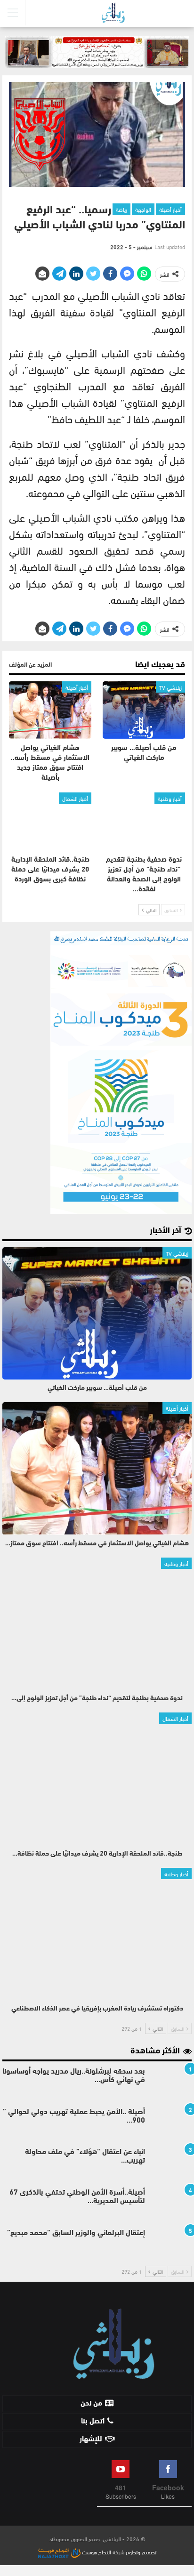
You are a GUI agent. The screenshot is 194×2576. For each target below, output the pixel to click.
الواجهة (143, 209)
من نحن (91, 2404)
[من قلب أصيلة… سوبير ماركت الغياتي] (144, 710)
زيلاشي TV (170, 687)
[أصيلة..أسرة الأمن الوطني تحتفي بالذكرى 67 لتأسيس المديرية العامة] (171, 2204)
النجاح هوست (96, 2552)
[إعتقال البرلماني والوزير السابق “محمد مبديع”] (171, 2244)
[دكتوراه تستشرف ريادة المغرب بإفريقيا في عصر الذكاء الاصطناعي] (97, 1934)
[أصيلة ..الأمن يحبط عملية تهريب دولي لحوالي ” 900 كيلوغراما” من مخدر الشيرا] (171, 2123)
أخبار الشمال (75, 798)
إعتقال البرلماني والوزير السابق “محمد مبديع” (76, 2233)
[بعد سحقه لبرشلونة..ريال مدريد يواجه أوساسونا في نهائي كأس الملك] (171, 2083)
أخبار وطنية (170, 798)
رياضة (121, 209)
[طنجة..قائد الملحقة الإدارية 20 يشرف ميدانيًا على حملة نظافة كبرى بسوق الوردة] (50, 821)
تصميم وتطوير (141, 2552)
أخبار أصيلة (170, 209)
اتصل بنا (93, 2422)
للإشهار (91, 2439)
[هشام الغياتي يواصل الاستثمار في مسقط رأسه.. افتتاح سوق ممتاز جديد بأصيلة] (50, 710)
